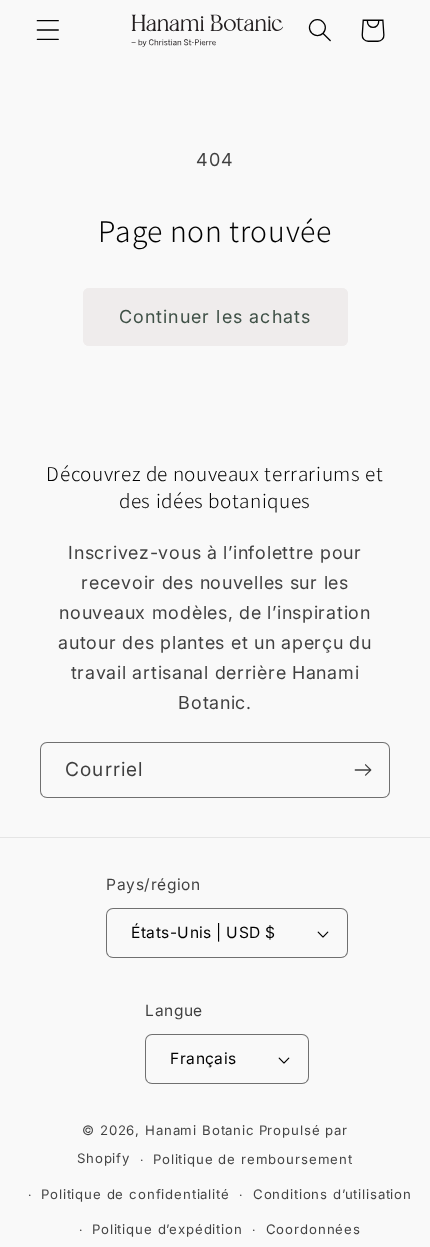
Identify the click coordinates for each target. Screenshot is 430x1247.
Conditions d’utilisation (332, 1194)
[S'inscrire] (362, 770)
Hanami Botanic (200, 1130)
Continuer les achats (215, 316)
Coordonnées (313, 1229)
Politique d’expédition (167, 1229)
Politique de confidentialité (135, 1194)
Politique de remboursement (253, 1159)
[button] (48, 30)
